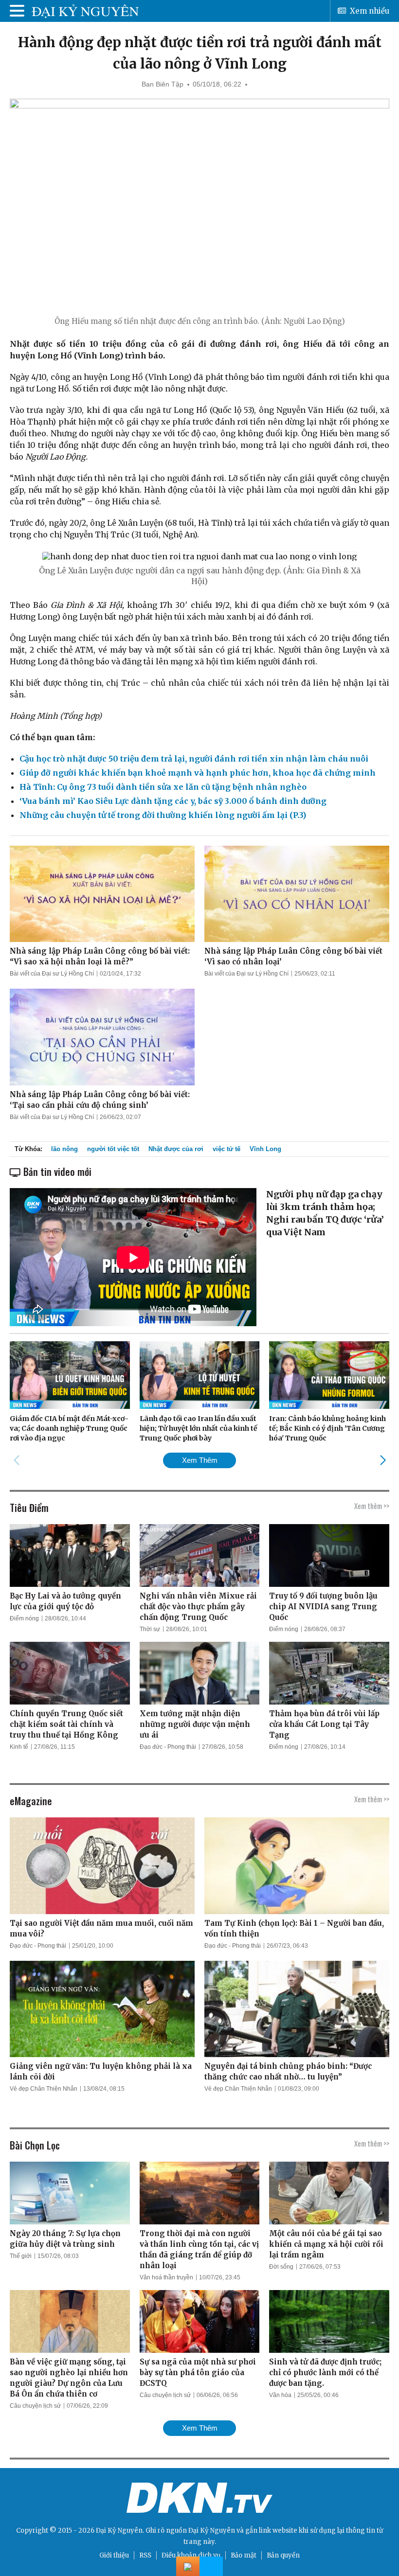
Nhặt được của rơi (176, 1149)
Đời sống (281, 2267)
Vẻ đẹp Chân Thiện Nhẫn (44, 2089)
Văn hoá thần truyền (166, 2277)
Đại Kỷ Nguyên (212, 2531)
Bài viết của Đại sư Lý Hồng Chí (52, 974)
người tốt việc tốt (113, 1149)
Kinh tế (19, 1747)
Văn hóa (280, 2395)
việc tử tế (227, 1149)
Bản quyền (283, 2555)
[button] (383, 1460)
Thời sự (150, 1629)
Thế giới (21, 2256)
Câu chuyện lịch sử (35, 2406)
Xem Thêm (200, 1460)
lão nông (64, 1149)
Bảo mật (244, 2555)
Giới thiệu (114, 2555)
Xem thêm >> (372, 1506)
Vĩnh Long (265, 1149)
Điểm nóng (24, 1618)
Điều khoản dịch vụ (191, 2555)
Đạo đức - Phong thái (168, 1747)
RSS (145, 2555)
